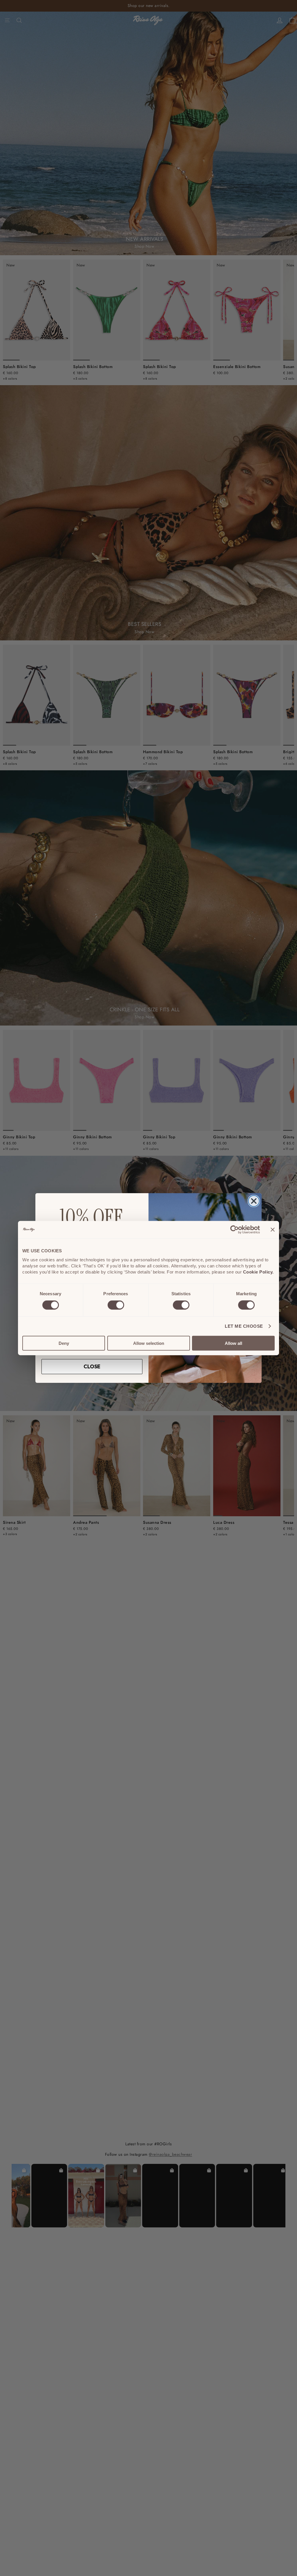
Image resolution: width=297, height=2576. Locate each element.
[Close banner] (273, 1230)
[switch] (116, 1305)
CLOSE (92, 1366)
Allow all (233, 1343)
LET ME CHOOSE (244, 1326)
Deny (64, 1343)
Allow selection (149, 1343)
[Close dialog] (254, 1201)
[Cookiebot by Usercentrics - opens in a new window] (234, 1230)
